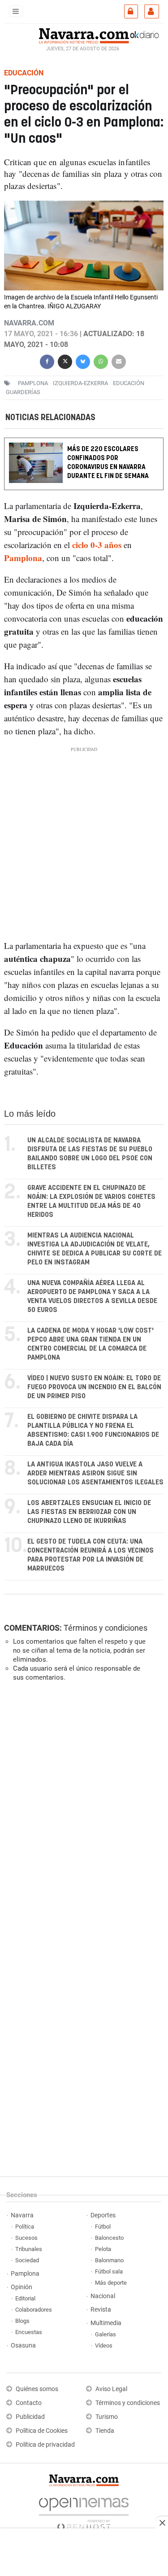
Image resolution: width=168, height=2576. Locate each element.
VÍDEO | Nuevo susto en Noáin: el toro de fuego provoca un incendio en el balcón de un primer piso (94, 1387)
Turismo (107, 2417)
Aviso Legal (111, 2389)
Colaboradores (34, 2310)
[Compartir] (47, 361)
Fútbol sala (109, 2271)
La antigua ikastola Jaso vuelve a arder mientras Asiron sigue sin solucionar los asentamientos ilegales (95, 1473)
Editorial (25, 2298)
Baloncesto (109, 2238)
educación (129, 383)
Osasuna (23, 2346)
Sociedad (27, 2260)
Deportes (103, 2215)
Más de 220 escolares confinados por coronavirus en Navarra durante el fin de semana (108, 463)
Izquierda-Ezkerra (80, 383)
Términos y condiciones (106, 1628)
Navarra (22, 2215)
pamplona (33, 383)
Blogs (22, 2321)
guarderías (23, 392)
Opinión (22, 2287)
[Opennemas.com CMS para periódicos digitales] (84, 2512)
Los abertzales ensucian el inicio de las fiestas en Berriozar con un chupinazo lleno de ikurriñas (89, 1512)
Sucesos (26, 2238)
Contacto (29, 2403)
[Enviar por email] (119, 361)
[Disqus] (82, 1812)
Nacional (103, 2296)
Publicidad (30, 2417)
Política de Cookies (42, 2431)
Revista (101, 2310)
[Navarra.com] (84, 35)
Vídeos (104, 2346)
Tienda (105, 2431)
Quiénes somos (37, 2389)
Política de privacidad (45, 2445)
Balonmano (109, 2260)
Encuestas (29, 2332)
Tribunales (29, 2249)
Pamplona (23, 558)
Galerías (106, 2334)
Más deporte (111, 2283)
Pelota (103, 2249)
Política (25, 2227)
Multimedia (106, 2323)
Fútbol (103, 2227)
